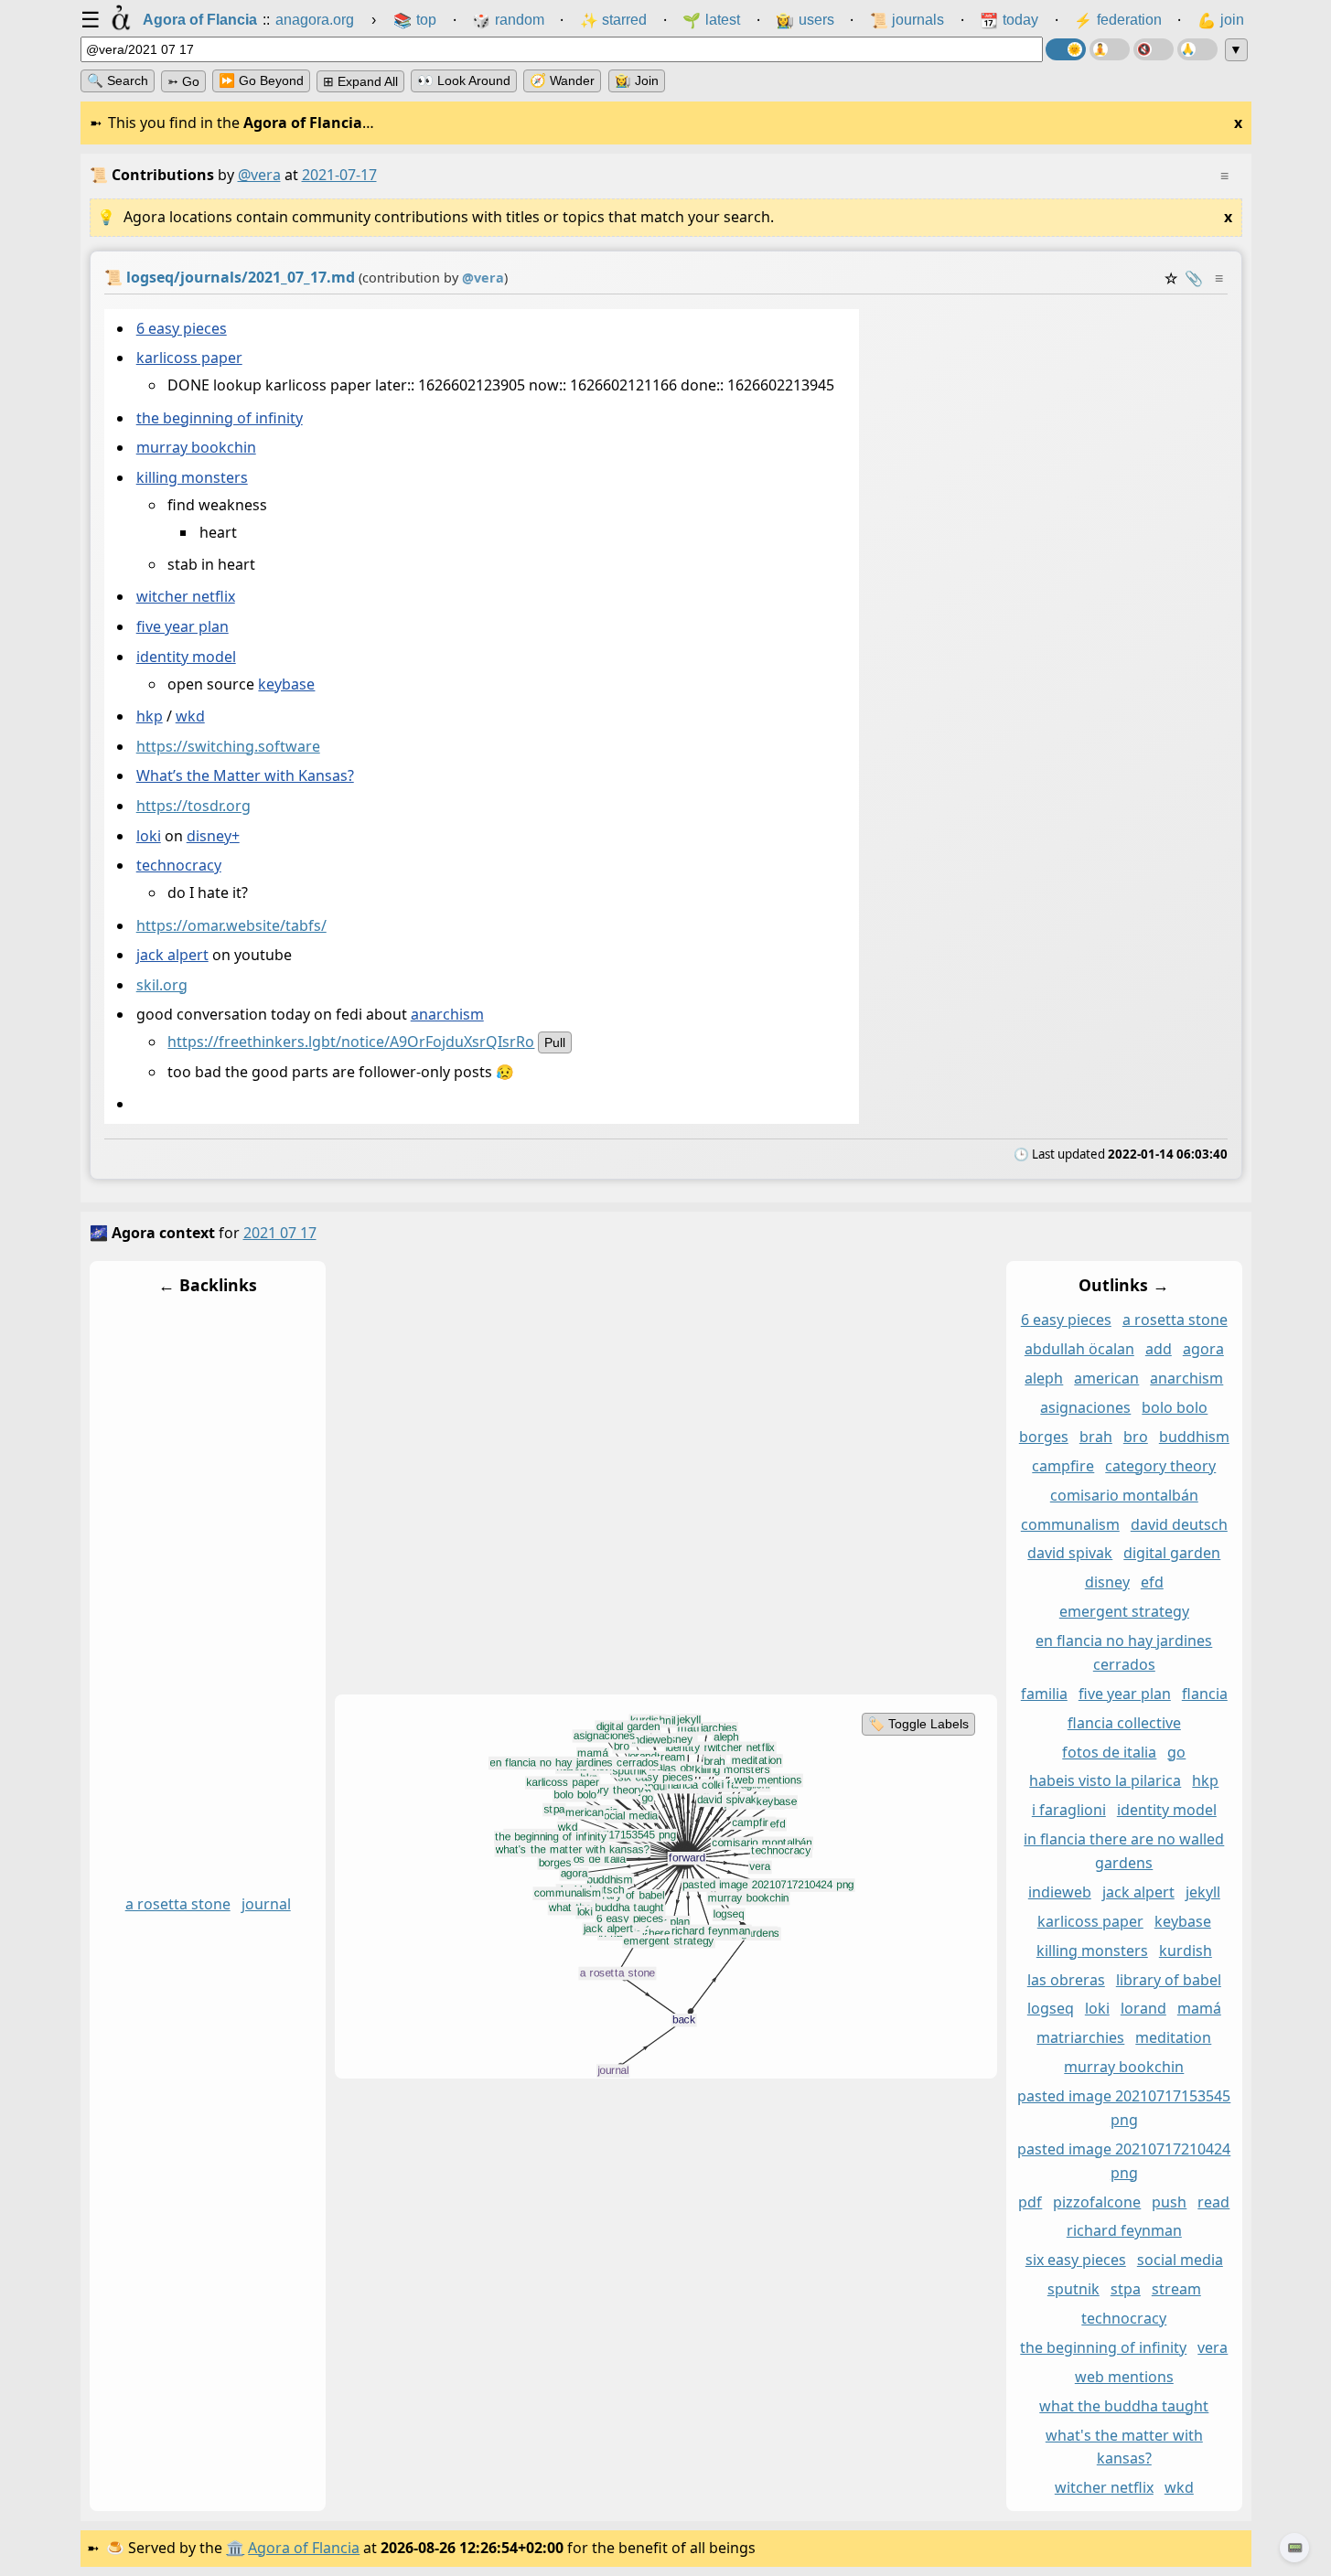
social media (1179, 2261)
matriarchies (1080, 2038)
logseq (1050, 2009)
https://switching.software (227, 746)
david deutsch (1178, 1524)
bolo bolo (1175, 1408)
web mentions (1123, 2377)
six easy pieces (1075, 2261)
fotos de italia (1109, 1752)
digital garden (1172, 1554)
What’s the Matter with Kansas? (244, 776)
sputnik (1073, 2290)
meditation (1173, 2038)
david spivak (1070, 1554)
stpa (1125, 2290)
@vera (259, 175)
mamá (1198, 2009)
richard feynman (1123, 2231)
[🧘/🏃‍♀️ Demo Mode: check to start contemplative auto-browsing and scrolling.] (1110, 49)
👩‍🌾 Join (637, 80)
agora (1202, 1350)
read (1213, 2202)
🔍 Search (118, 80)
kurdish (1185, 1951)
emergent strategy (1123, 1612)
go (1176, 1752)
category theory (1160, 1466)
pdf (1030, 2202)
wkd (189, 716)
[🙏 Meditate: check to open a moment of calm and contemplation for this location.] (1197, 49)
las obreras (1065, 1980)
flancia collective (1123, 1723)
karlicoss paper (188, 358)
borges (1043, 1437)
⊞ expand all (360, 81)
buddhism (1193, 1437)
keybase (286, 684)
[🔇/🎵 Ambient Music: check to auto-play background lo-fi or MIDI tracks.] (1154, 49)
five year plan (182, 627)
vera (1213, 2347)
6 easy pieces (181, 328)
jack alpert (172, 956)
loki (148, 836)
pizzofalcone (1097, 2202)
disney (1106, 1583)
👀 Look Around (464, 80)
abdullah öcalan (1079, 1350)
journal (265, 1904)
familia (1043, 1694)
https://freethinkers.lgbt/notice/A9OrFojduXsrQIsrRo (351, 1042)
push (1169, 2202)
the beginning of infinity (219, 418)
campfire (1063, 1466)
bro (1135, 1437)
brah (1095, 1437)
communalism (1069, 1524)
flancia (1204, 1694)
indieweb (1059, 1892)
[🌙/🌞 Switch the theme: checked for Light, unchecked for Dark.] (1066, 49)
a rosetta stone (177, 1904)
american (1106, 1379)
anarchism (446, 1015)
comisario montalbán (1123, 1495)
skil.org (161, 985)
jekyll (1202, 1892)
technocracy (178, 866)
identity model (185, 657)
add (1158, 1350)
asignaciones (1085, 1408)
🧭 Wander (562, 80)
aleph (1044, 1379)
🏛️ (235, 2548)
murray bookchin (195, 448)
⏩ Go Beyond (261, 80)
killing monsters (191, 477)
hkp (149, 716)
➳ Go (183, 81)
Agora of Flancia (304, 2548)
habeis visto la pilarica (1105, 1781)
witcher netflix (185, 597)
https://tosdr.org (193, 806)
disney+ (212, 836)
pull (555, 1043)
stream (1175, 2290)
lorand (1143, 2009)
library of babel (1168, 1980)
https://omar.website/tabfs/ (231, 925)
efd (1151, 1583)
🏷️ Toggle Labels (918, 1724)
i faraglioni (1068, 1811)
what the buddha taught (1124, 2406)
